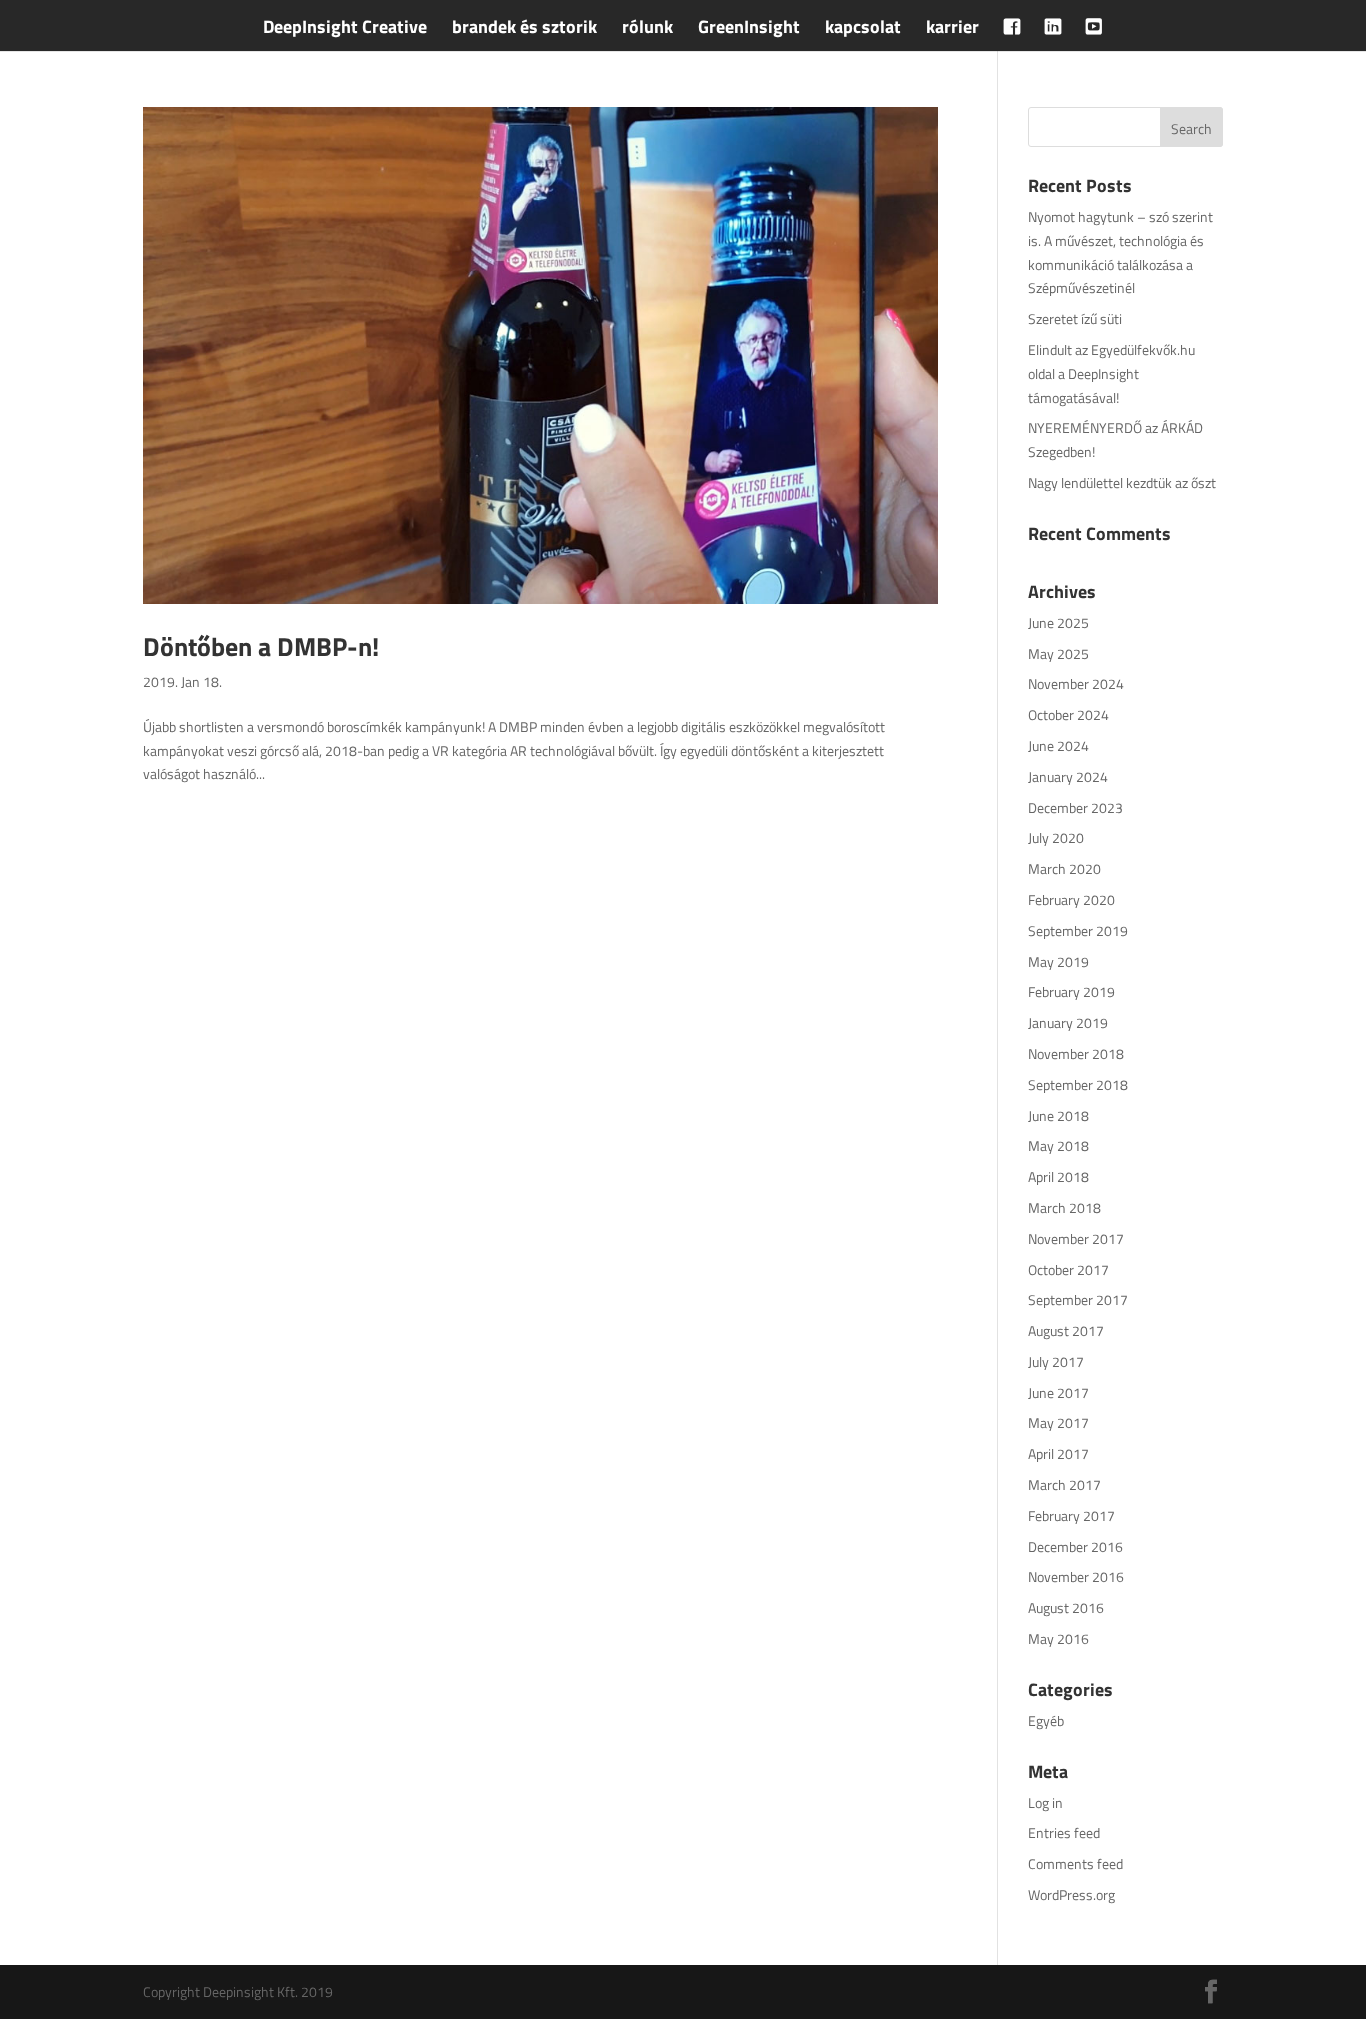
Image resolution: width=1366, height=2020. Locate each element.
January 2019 (1068, 1022)
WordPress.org (1071, 1894)
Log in (1045, 1802)
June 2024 (1058, 745)
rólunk (647, 30)
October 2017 (1068, 1269)
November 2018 (1076, 1053)
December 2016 (1075, 1546)
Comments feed (1075, 1863)
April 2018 (1058, 1176)
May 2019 (1058, 961)
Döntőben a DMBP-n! (261, 646)
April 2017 (1058, 1453)
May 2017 (1058, 1422)
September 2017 (1078, 1299)
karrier (952, 30)
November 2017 (1076, 1238)
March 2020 (1064, 868)
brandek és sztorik (524, 30)
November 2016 (1076, 1576)
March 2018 (1064, 1207)
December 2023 (1075, 807)
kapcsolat (863, 30)
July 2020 (1056, 837)
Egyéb (1046, 1720)
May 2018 (1058, 1145)
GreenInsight (749, 30)
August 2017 (1066, 1330)
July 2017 (1056, 1361)
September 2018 (1078, 1084)
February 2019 (1071, 991)
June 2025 (1058, 622)
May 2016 (1058, 1638)
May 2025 (1058, 653)
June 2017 (1058, 1392)
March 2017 (1064, 1484)
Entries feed (1064, 1832)
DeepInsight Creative (345, 30)
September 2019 (1078, 930)
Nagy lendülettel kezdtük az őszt (1122, 482)
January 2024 (1068, 776)
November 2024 (1076, 683)
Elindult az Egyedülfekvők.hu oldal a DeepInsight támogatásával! (1111, 373)
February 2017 (1071, 1515)
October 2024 (1068, 714)
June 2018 (1058, 1115)
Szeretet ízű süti (1075, 318)
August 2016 (1066, 1607)
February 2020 (1071, 899)
